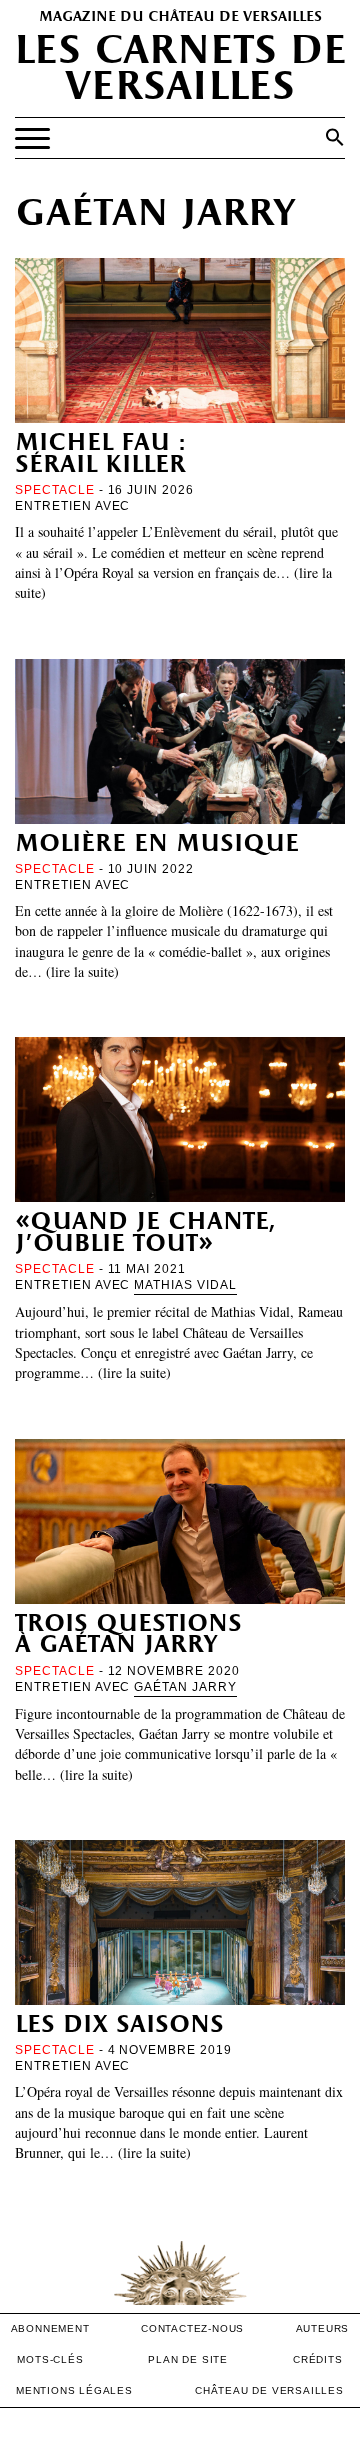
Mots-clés (50, 2359)
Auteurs (323, 2328)
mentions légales (74, 2390)
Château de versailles (269, 2390)
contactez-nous (192, 2328)
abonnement (50, 2328)
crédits (318, 2359)
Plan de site (188, 2359)
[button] (335, 137)
